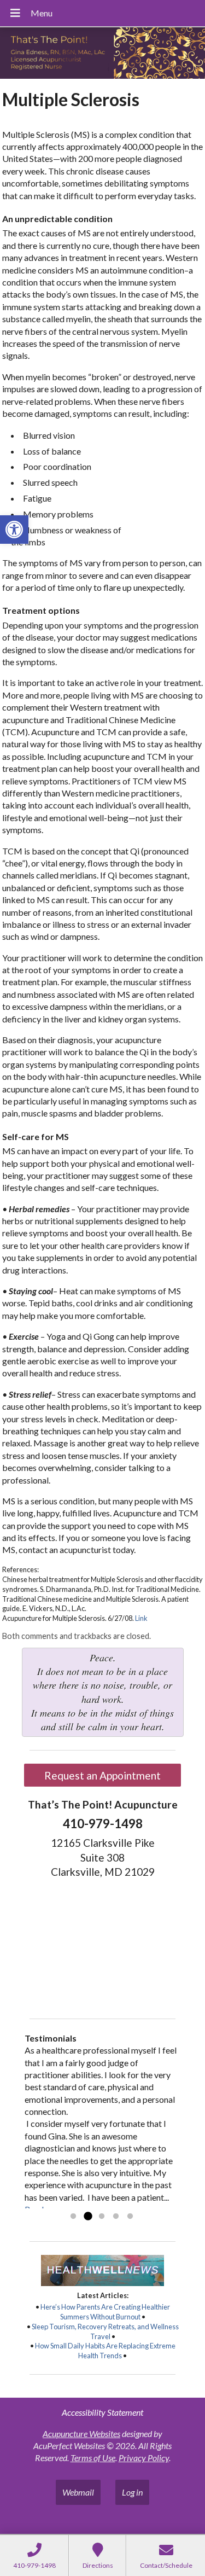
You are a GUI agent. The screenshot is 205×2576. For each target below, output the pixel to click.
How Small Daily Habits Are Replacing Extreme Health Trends (105, 2351)
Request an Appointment (102, 1775)
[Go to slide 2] (87, 2217)
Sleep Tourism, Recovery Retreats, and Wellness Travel (105, 2331)
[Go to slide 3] (102, 2217)
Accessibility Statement (102, 2412)
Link (141, 1618)
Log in (132, 2492)
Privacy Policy (144, 2458)
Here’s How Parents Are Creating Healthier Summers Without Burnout (105, 2312)
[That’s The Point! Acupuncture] (102, 54)
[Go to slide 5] (130, 2217)
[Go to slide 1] (73, 2217)
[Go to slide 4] (116, 2217)
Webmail (78, 2492)
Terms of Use (93, 2458)
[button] (14, 530)
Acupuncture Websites (81, 2433)
